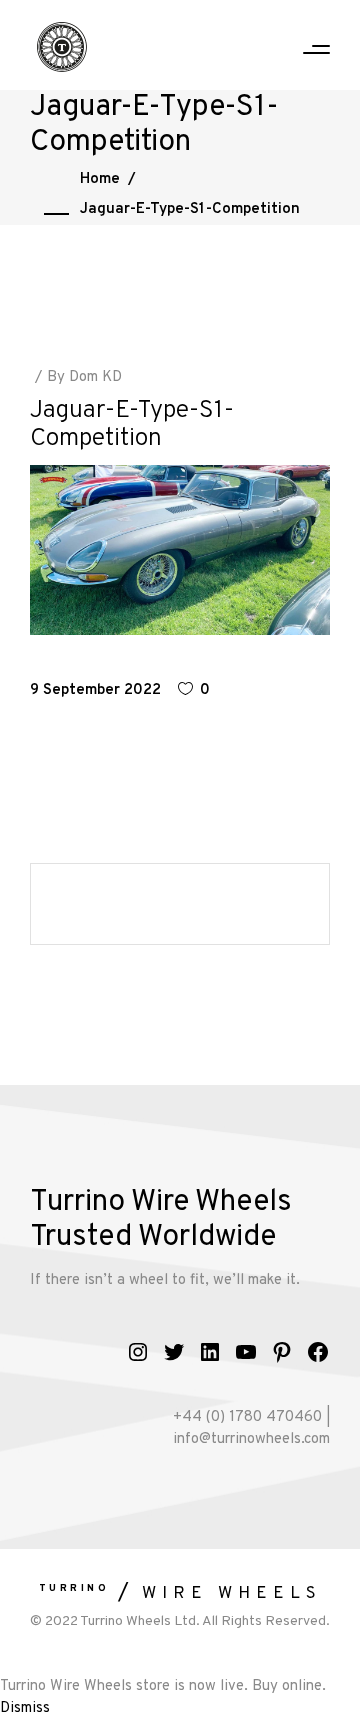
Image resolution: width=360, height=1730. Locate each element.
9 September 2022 (95, 690)
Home (100, 179)
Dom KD (95, 377)
